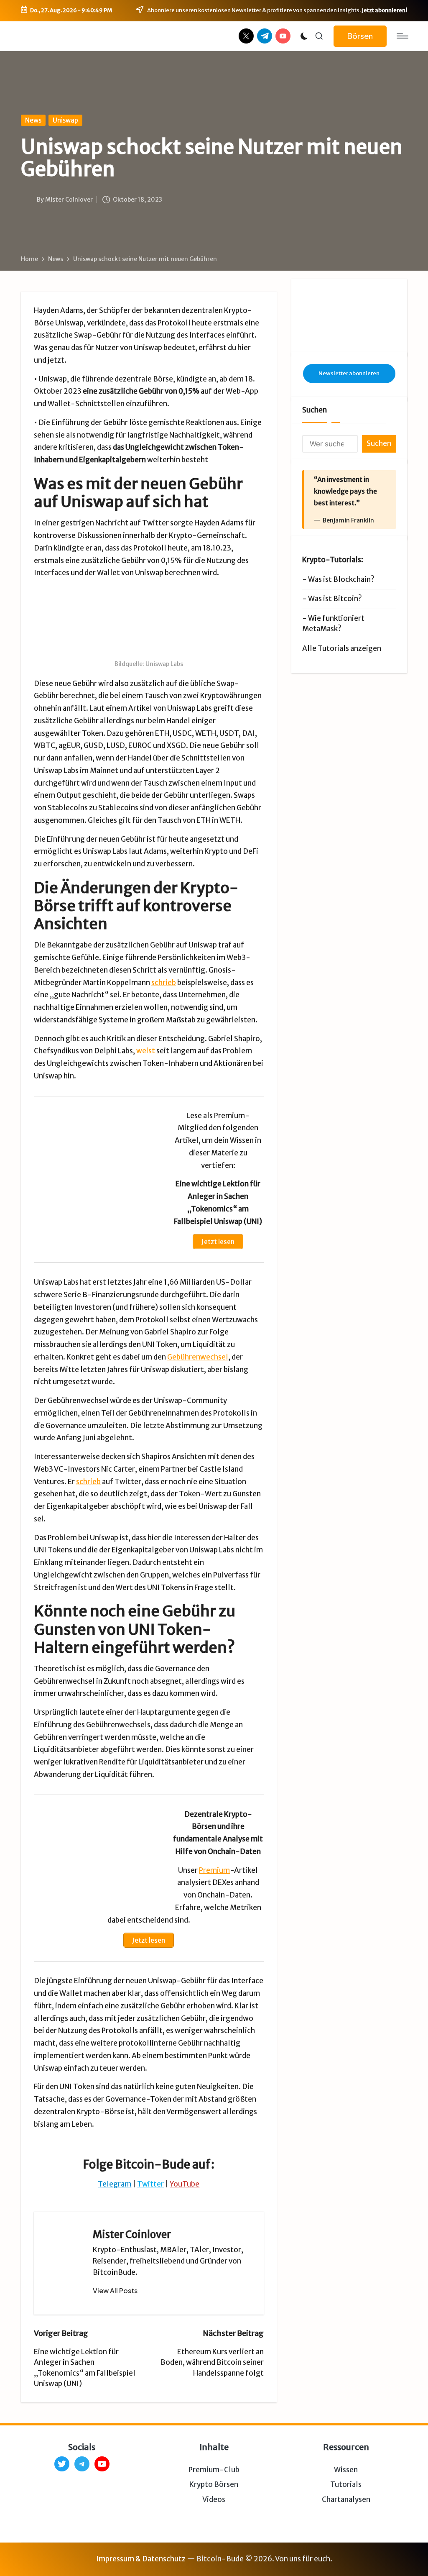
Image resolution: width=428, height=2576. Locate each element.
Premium (214, 1870)
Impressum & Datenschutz (141, 2559)
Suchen (315, 410)
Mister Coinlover (132, 2234)
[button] (360, 36)
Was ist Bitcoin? (335, 599)
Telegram (115, 2184)
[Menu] (402, 36)
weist (146, 1051)
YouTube (185, 2184)
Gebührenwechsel (198, 1357)
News (33, 120)
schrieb (164, 983)
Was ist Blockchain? (341, 579)
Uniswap (65, 120)
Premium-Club (214, 2470)
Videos (214, 2499)
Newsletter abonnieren (349, 373)
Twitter (150, 2184)
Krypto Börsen (214, 2484)
